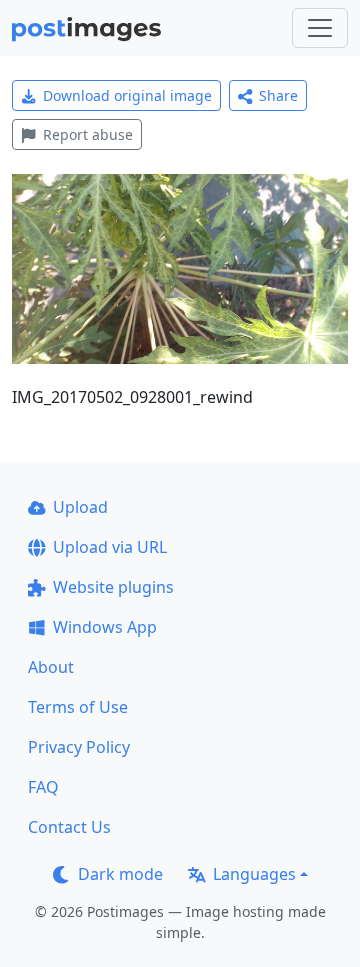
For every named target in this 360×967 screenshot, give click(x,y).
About (51, 667)
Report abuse (88, 134)
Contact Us (69, 827)
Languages (254, 874)
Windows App (105, 627)
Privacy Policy (79, 747)
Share (278, 95)
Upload (80, 507)
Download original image (127, 95)
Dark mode (120, 874)
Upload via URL (110, 547)
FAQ (43, 787)
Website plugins (113, 587)
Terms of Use (78, 707)
